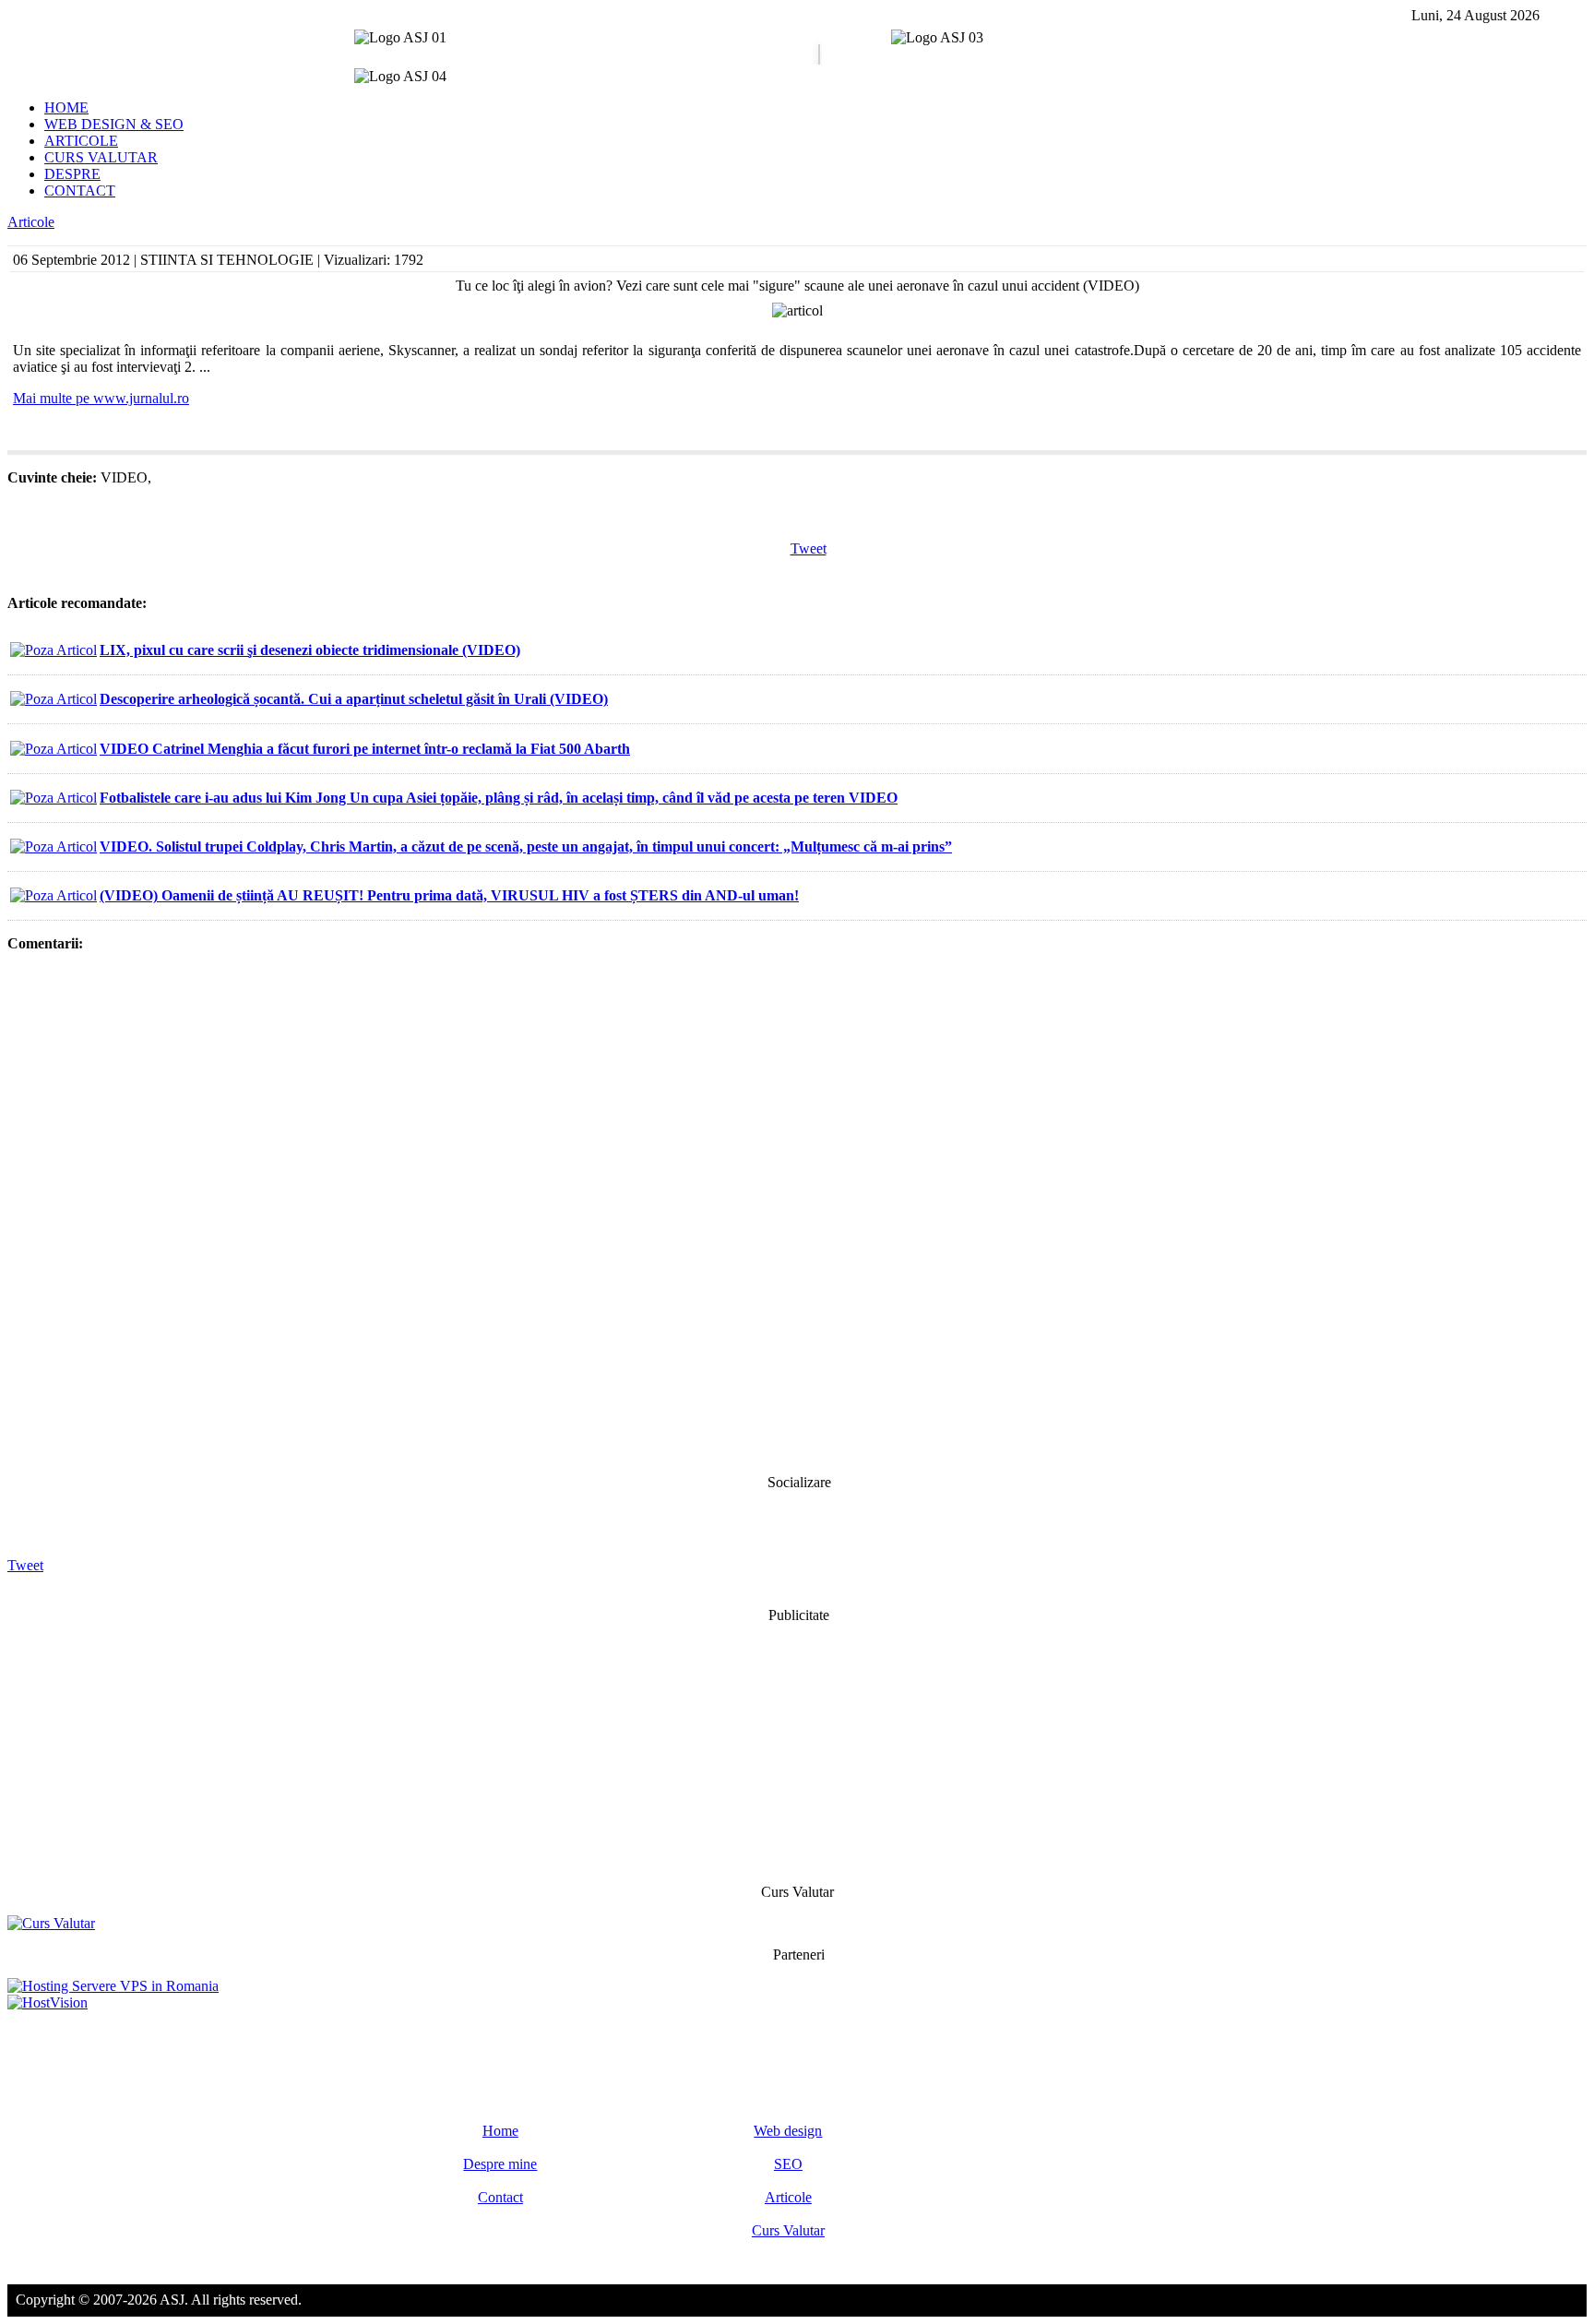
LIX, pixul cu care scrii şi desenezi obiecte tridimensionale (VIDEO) (310, 650)
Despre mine (500, 2164)
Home (500, 2131)
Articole (31, 222)
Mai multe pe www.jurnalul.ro (101, 398)
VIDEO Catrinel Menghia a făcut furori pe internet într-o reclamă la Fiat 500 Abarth (365, 749)
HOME (66, 107)
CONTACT (80, 191)
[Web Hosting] (48, 2002)
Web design (788, 2131)
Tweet (809, 548)
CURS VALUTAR (101, 157)
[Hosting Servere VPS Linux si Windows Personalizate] (113, 1986)
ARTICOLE (81, 141)
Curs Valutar (788, 2230)
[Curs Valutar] (51, 1923)
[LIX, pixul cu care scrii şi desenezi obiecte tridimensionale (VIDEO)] (54, 650)
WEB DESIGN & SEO (114, 124)
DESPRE (72, 174)
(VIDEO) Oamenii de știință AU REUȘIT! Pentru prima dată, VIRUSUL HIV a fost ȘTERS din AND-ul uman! (449, 895)
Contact (500, 2197)
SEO (788, 2164)
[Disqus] (797, 1211)
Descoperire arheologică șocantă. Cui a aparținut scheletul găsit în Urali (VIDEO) (354, 699)
